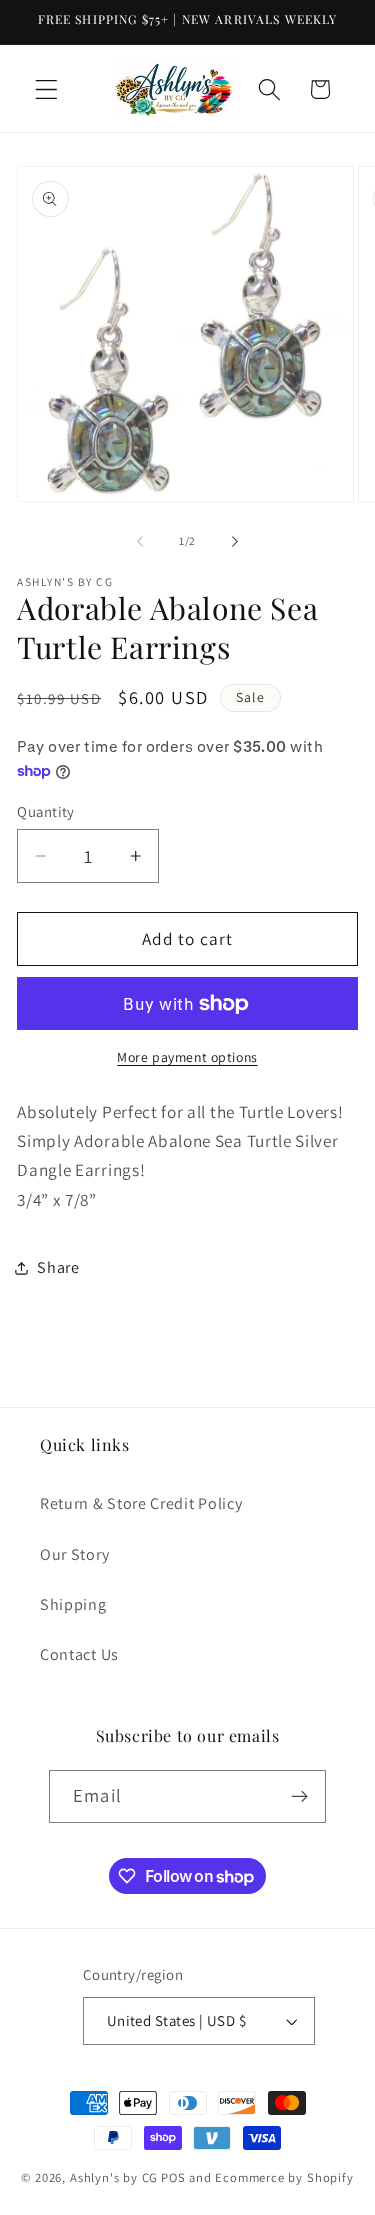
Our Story (74, 1554)
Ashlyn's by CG (114, 2177)
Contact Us (79, 1654)
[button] (46, 89)
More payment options (187, 1057)
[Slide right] (235, 542)
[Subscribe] (299, 1797)
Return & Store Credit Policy (141, 1503)
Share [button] (58, 1267)
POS (173, 2177)
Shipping (73, 1604)
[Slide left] (140, 542)
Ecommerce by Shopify (284, 2177)
